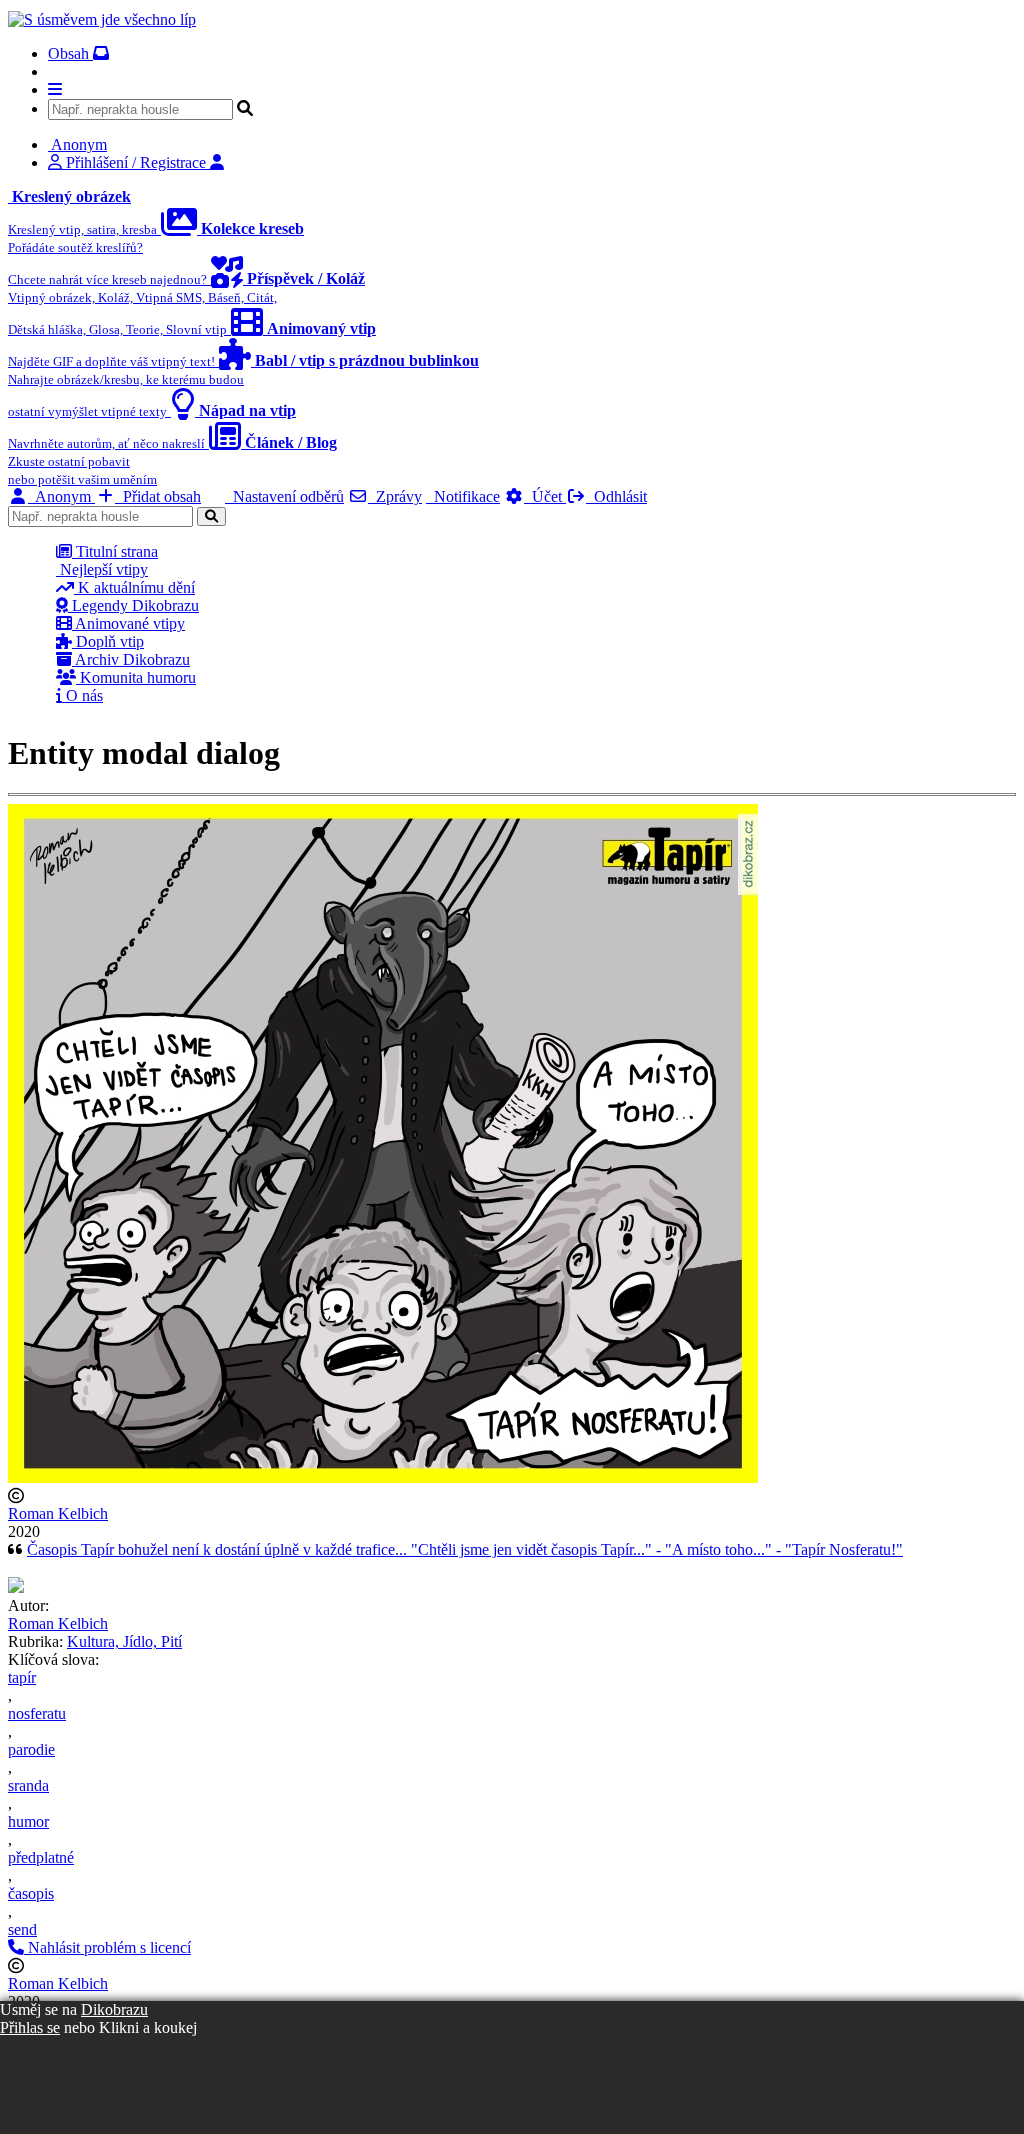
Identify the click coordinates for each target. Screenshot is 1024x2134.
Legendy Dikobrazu (133, 605)
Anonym (61, 496)
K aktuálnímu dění (134, 587)
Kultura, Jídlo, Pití (124, 1641)
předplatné (41, 1857)
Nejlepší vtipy (102, 569)
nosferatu (37, 1713)
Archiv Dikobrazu (131, 659)
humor (28, 1821)
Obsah (70, 53)
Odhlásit (616, 496)
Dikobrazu (114, 2009)
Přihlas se (30, 2027)
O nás (82, 695)
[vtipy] (16, 1587)
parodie (31, 1749)
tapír (22, 1677)
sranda (28, 1785)
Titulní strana (115, 551)
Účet (545, 496)
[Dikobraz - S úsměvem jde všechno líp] (102, 19)
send (22, 1929)
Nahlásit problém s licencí (107, 1947)
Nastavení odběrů (284, 496)
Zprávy (395, 496)
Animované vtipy (128, 623)
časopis (31, 1893)
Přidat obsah (158, 496)
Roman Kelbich (58, 1513)
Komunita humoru (136, 677)
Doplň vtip (108, 641)
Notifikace (463, 496)
